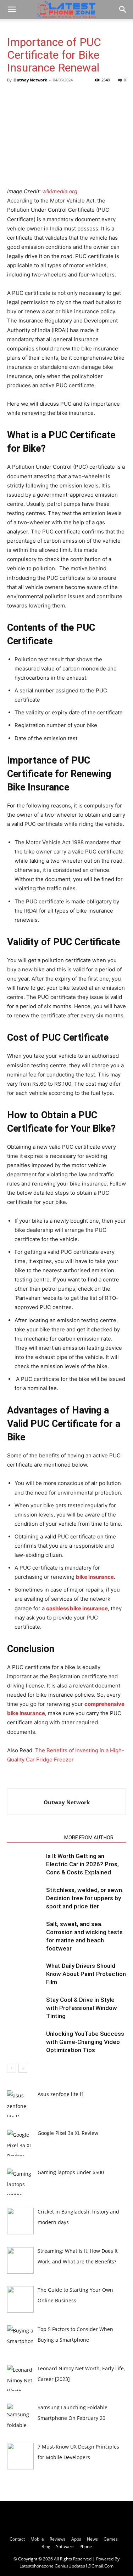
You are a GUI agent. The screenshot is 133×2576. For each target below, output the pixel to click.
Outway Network (30, 80)
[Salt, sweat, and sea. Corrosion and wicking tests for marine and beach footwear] (25, 1932)
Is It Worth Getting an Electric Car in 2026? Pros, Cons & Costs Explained (82, 1864)
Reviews (58, 2539)
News (92, 2539)
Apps (76, 2539)
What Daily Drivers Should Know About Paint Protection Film (86, 1974)
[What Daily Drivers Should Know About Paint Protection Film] (25, 1974)
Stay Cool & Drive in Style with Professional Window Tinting (82, 2008)
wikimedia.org (60, 191)
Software (65, 2546)
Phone (86, 2546)
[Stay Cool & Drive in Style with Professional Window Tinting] (25, 2008)
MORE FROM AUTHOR (89, 1838)
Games (111, 2539)
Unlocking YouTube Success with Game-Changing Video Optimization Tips (85, 2042)
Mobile (37, 2539)
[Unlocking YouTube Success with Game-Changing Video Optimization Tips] (25, 2042)
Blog (46, 2546)
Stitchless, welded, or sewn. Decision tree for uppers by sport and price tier (85, 1898)
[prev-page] (12, 2068)
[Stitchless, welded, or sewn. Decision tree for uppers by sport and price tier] (25, 1898)
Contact (17, 2539)
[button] (12, 10)
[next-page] (23, 2068)
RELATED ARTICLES (34, 1838)
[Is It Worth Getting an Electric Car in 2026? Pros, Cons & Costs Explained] (25, 1864)
